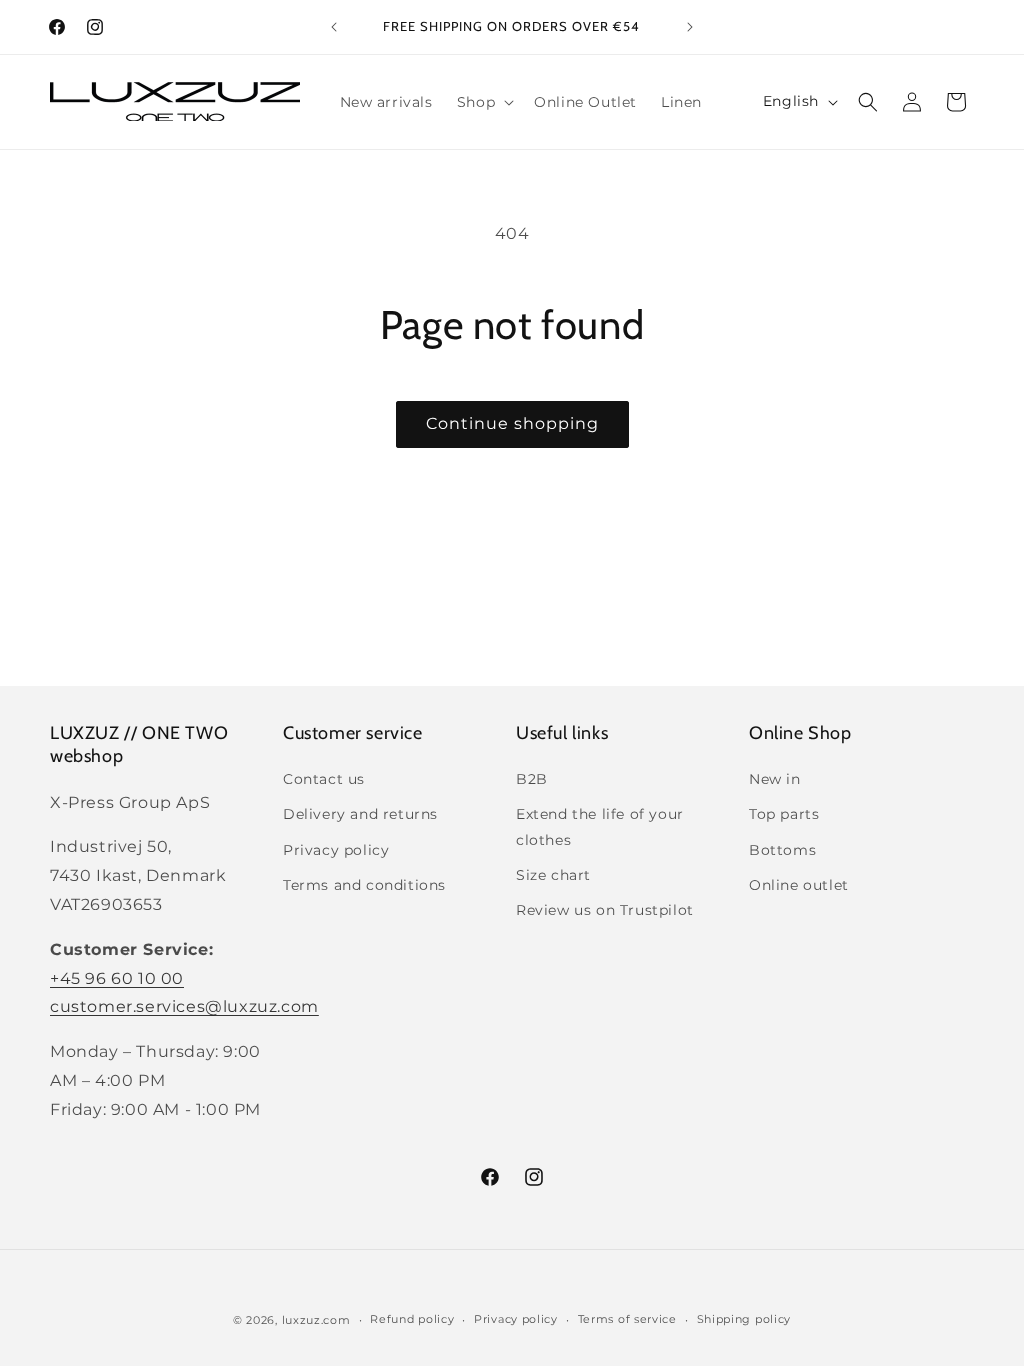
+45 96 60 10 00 (117, 978)
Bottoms (782, 850)
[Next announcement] (690, 27)
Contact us (324, 779)
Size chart (553, 875)
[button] (483, 102)
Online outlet (799, 885)
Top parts (784, 814)
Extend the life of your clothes (600, 826)
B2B (532, 779)
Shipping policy (744, 1319)
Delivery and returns (360, 814)
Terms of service (627, 1319)
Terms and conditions (364, 885)
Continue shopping (512, 423)
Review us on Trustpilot (605, 910)
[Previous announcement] (334, 27)
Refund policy (412, 1319)
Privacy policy (336, 850)
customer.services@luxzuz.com (184, 1006)
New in (775, 779)
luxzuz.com (316, 1320)
